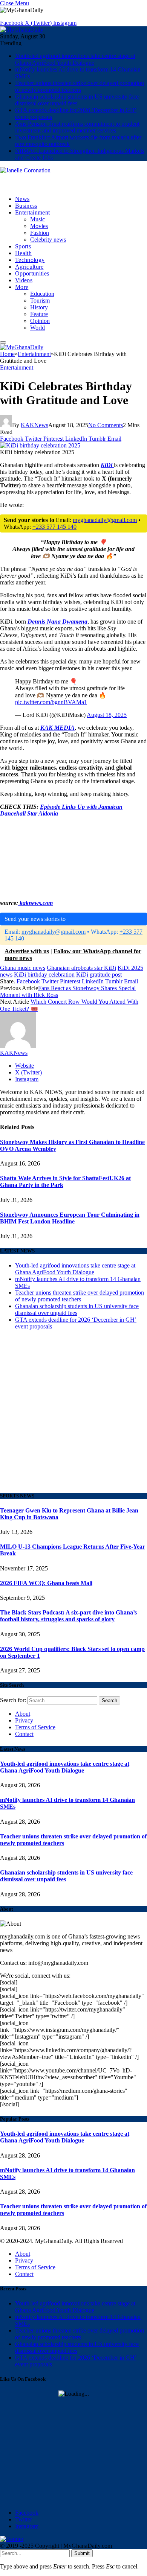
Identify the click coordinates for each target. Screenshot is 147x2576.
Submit (82, 2553)
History (39, 307)
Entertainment (32, 212)
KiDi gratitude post (99, 975)
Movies (39, 226)
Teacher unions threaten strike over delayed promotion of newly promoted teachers (80, 86)
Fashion (40, 233)
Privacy (24, 1720)
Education (42, 294)
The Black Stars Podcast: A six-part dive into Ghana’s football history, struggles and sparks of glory (68, 1616)
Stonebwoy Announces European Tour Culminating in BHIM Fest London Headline (70, 1218)
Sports (23, 246)
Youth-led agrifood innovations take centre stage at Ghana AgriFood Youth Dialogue (75, 59)
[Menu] (3, 342)
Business (26, 206)
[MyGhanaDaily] (22, 30)
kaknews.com (35, 903)
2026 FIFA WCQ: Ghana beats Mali (46, 1583)
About (23, 1714)
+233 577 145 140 (54, 527)
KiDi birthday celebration (44, 975)
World (38, 328)
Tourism (40, 301)
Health (23, 253)
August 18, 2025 (107, 715)
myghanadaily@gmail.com (105, 520)
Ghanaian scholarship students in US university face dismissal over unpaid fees (77, 100)
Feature (39, 314)
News (22, 199)
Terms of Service (35, 1727)
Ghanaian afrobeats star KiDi (81, 968)
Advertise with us (27, 951)
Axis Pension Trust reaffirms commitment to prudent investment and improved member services (77, 127)
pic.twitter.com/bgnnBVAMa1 (51, 702)
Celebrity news (48, 240)
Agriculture (29, 267)
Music (38, 219)
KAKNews (34, 425)
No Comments (106, 425)
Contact (24, 1734)
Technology (30, 260)
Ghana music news (23, 968)
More (22, 287)
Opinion (40, 321)
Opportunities (32, 273)
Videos (24, 280)
